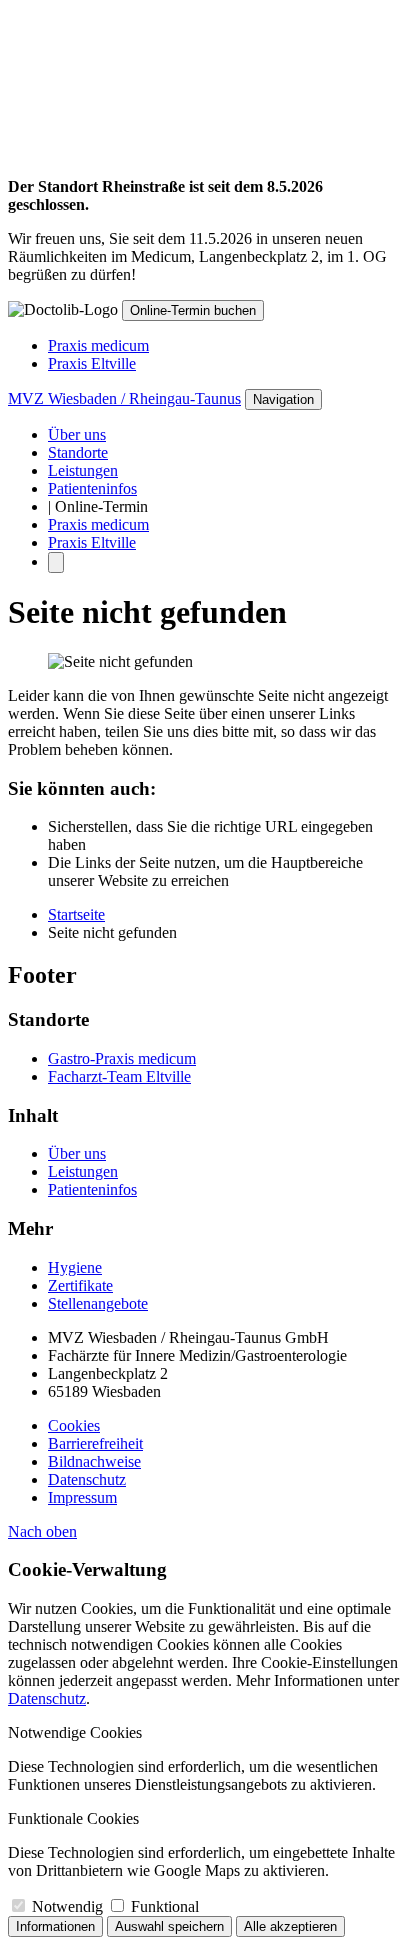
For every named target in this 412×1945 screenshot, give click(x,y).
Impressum (82, 1497)
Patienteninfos (92, 488)
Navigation (283, 399)
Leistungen (83, 470)
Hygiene (75, 1267)
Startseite (76, 914)
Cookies (74, 1425)
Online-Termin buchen (193, 310)
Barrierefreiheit (95, 1443)
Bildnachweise (94, 1461)
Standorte (78, 452)
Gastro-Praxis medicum (122, 1058)
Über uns (77, 434)
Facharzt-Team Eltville (119, 1076)
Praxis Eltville (92, 363)
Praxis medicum (98, 345)
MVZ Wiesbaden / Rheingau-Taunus (124, 398)
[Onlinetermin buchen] (56, 562)
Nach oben (42, 1531)
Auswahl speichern (169, 1926)
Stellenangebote (98, 1303)
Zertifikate (80, 1285)
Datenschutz (87, 1479)
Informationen (55, 1926)
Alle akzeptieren (290, 1926)
